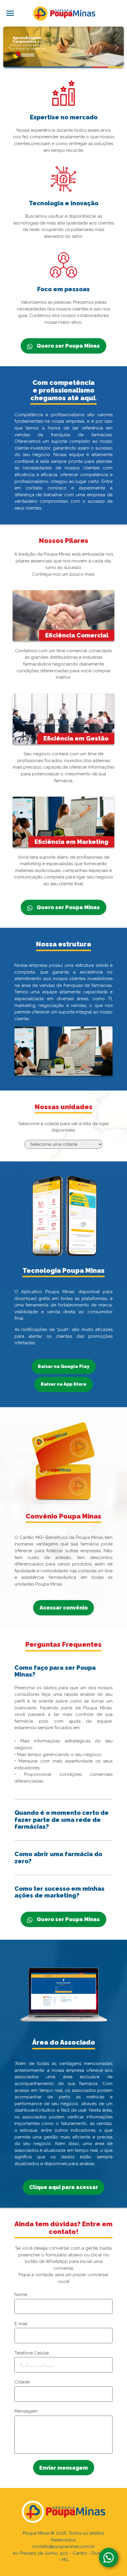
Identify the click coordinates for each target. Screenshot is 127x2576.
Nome (21, 2295)
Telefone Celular (32, 2353)
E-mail (21, 2324)
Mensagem (26, 2411)
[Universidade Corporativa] (63, 47)
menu (10, 13)
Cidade (22, 2382)
